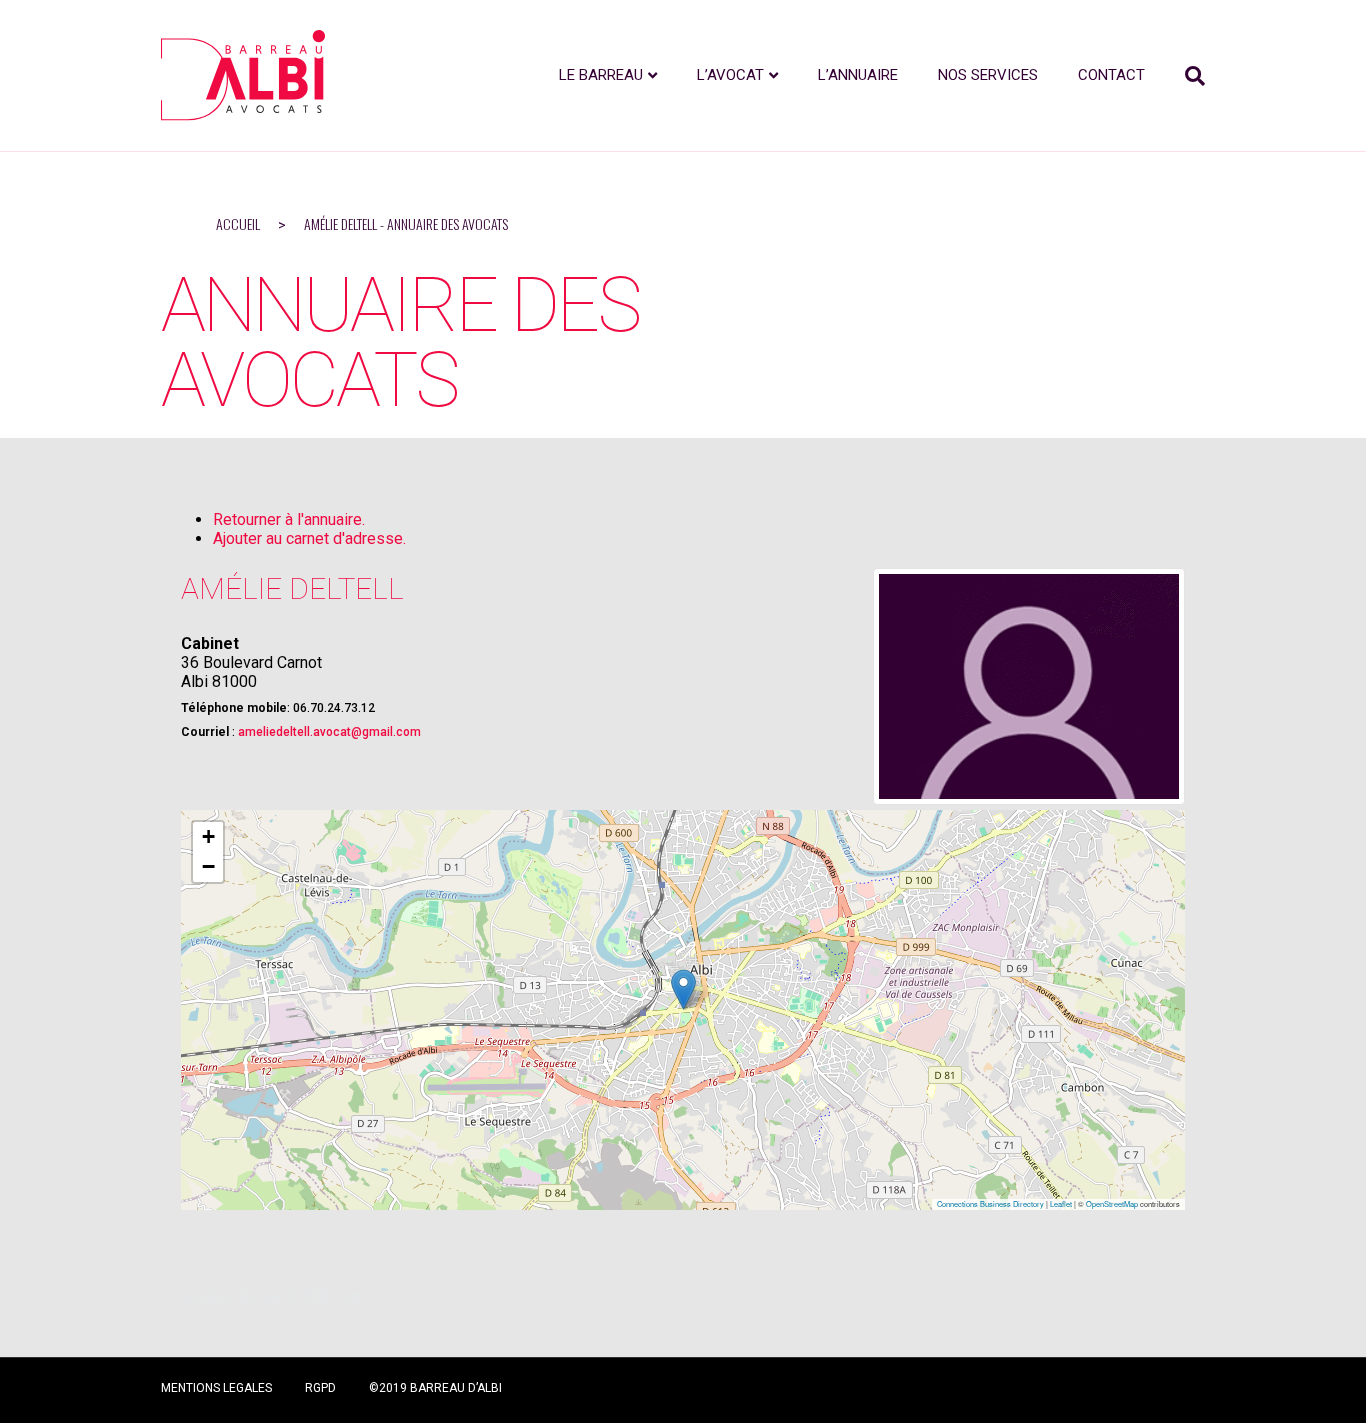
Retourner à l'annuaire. (289, 519)
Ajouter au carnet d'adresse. (309, 538)
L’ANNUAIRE (858, 75)
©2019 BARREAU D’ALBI (435, 1388)
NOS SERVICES (988, 75)
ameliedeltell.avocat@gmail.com (329, 732)
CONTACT (1111, 75)
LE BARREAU (601, 75)
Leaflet (1061, 1203)
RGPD (320, 1388)
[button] (683, 989)
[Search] (1185, 76)
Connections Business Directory (990, 1203)
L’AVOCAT (730, 75)
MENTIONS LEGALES (216, 1388)
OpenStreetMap (1112, 1203)
